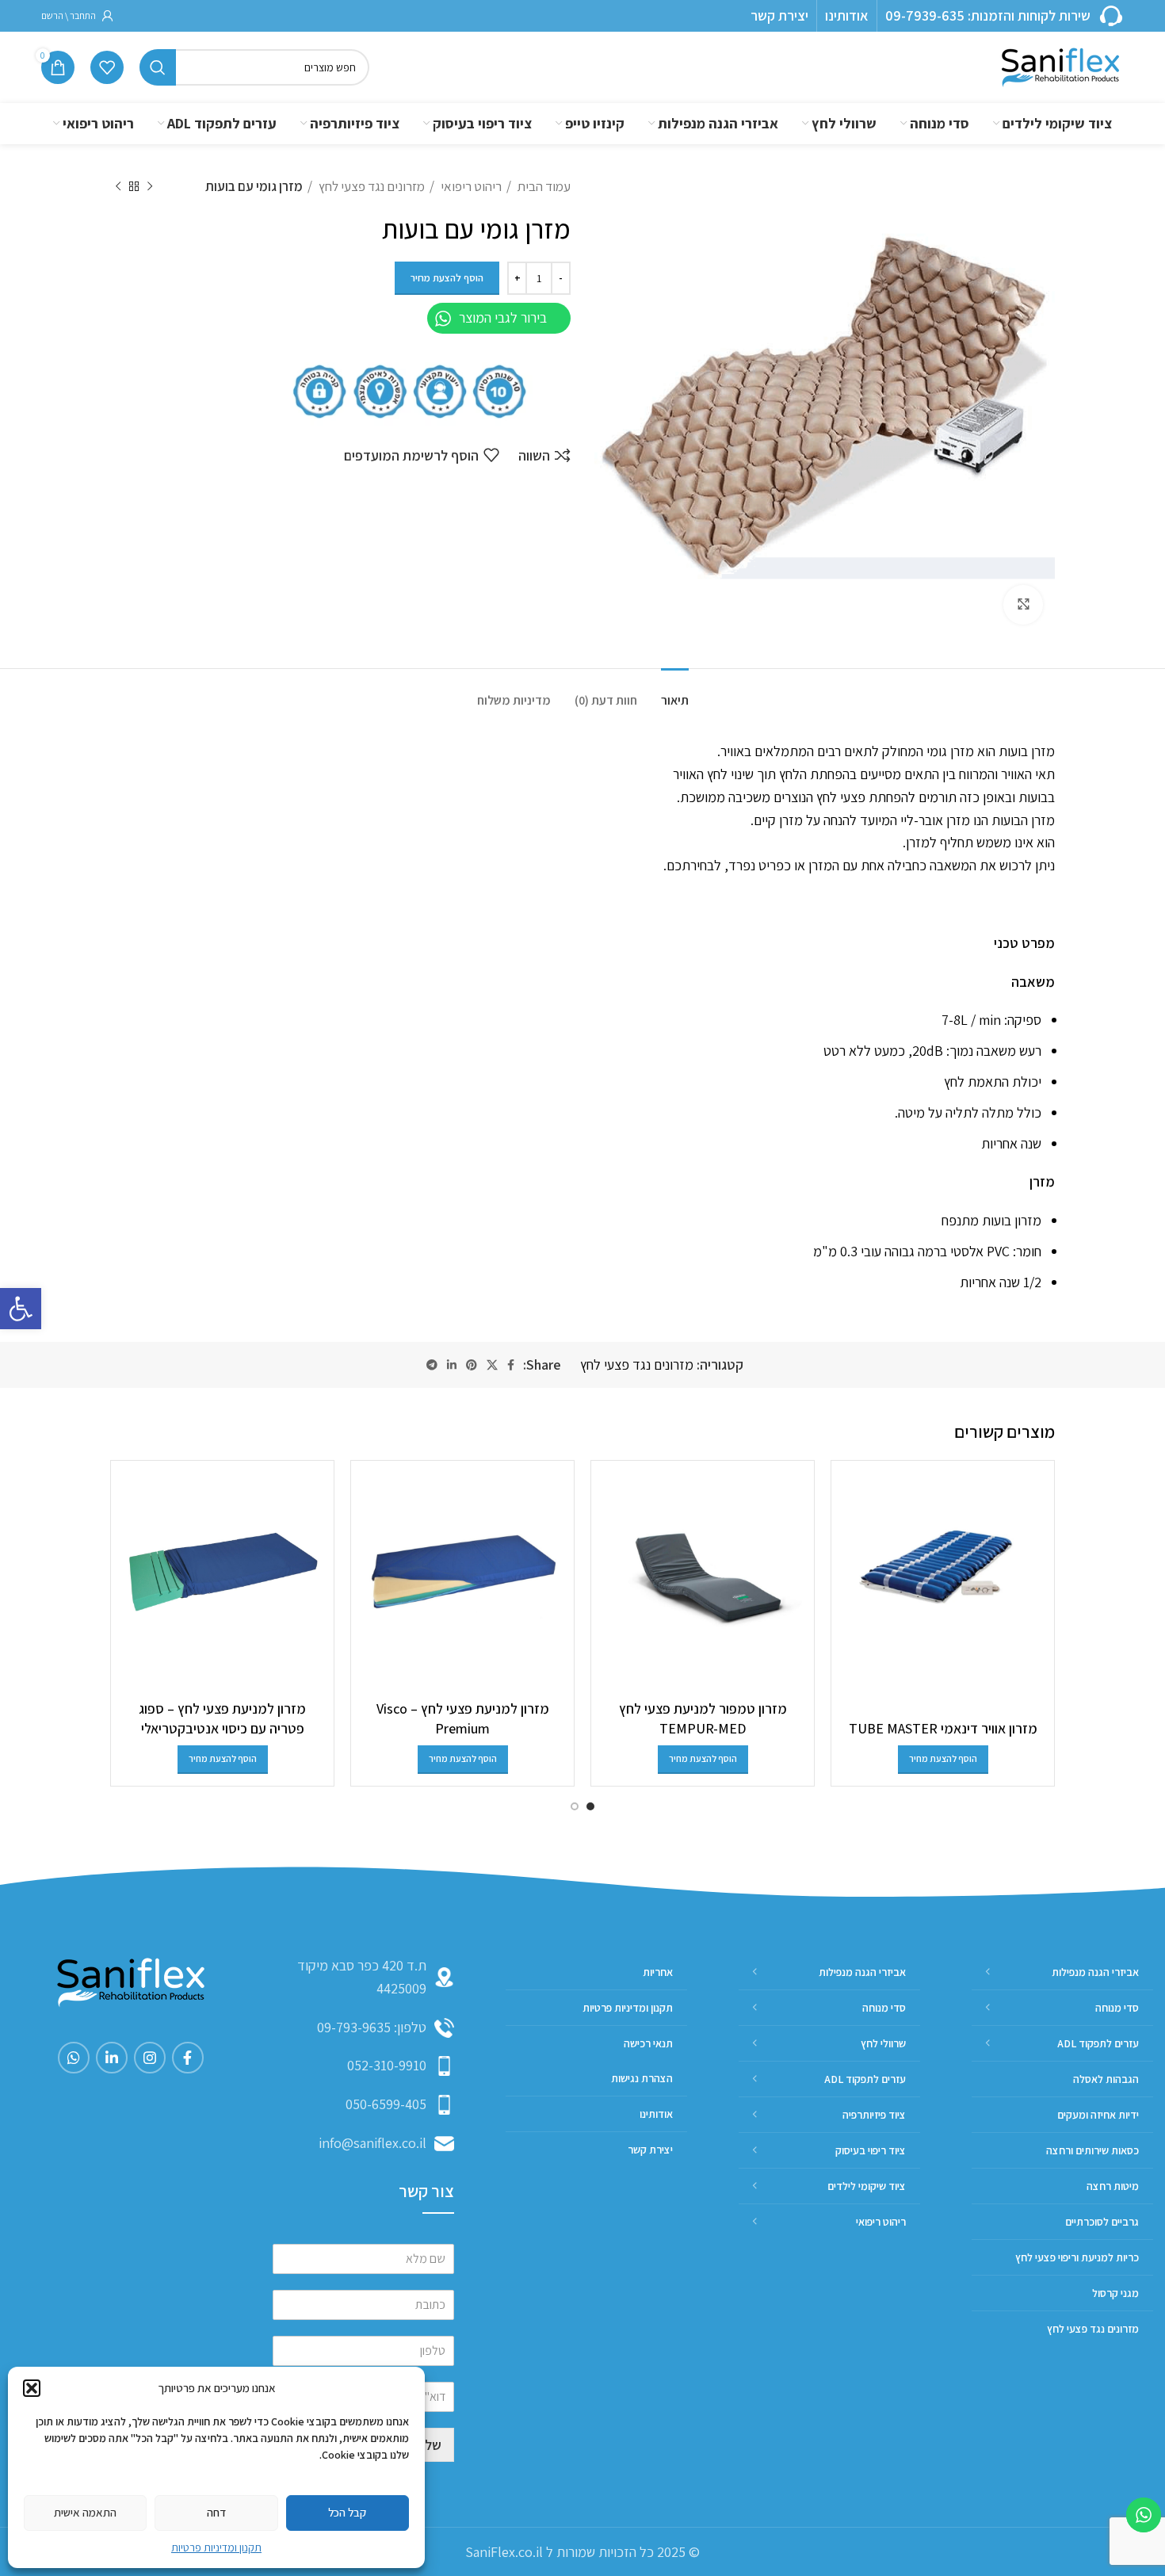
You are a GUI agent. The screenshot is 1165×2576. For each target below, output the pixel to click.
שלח (429, 2445)
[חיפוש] (158, 67)
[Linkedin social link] (452, 1365)
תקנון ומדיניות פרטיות (216, 2547)
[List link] (363, 2028)
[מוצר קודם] (150, 187)
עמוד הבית (543, 186)
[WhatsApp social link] (74, 2058)
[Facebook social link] (511, 1365)
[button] (21, 1309)
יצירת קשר (779, 15)
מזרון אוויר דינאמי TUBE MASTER (943, 1728)
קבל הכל (347, 2512)
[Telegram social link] (432, 1365)
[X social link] (492, 1365)
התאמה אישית (85, 2512)
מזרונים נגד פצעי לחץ (371, 186)
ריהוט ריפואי (470, 186)
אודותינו (847, 15)
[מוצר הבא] (118, 187)
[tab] (675, 692)
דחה (216, 2512)
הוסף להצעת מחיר (447, 278)
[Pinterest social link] (472, 1365)
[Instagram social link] (150, 2058)
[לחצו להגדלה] (1023, 605)
